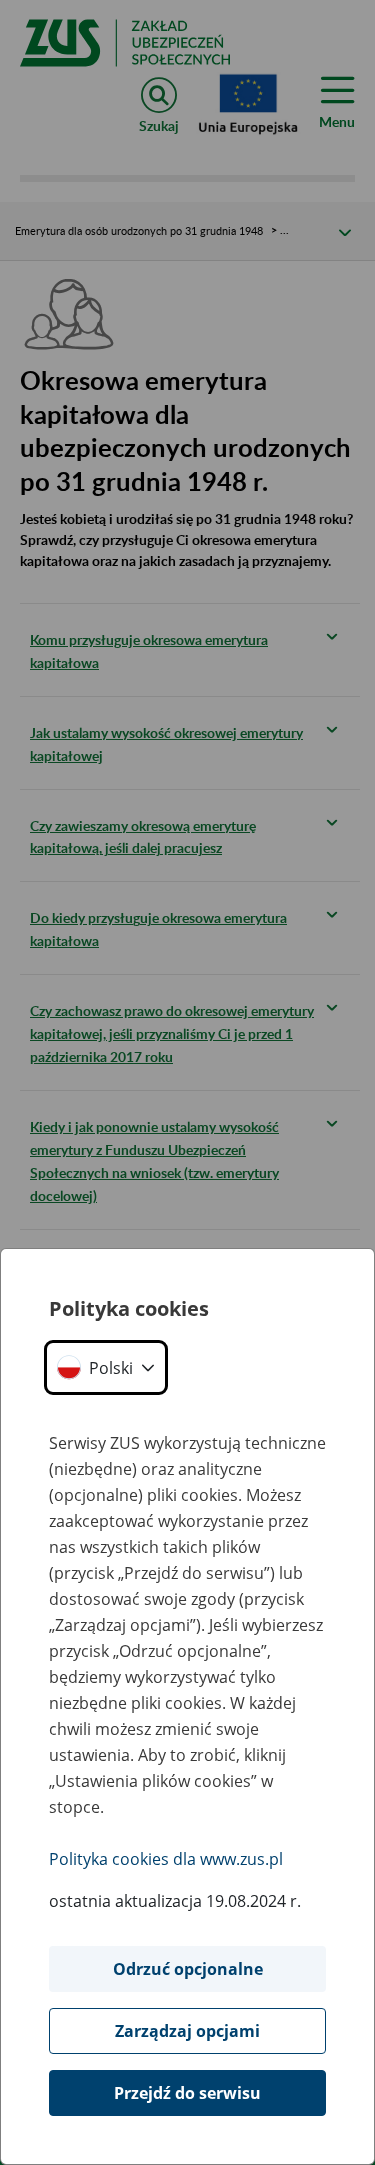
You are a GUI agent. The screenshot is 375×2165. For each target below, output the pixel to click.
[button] (106, 1367)
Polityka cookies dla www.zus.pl (166, 1859)
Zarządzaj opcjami (187, 2031)
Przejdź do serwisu (187, 2093)
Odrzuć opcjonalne (188, 1969)
